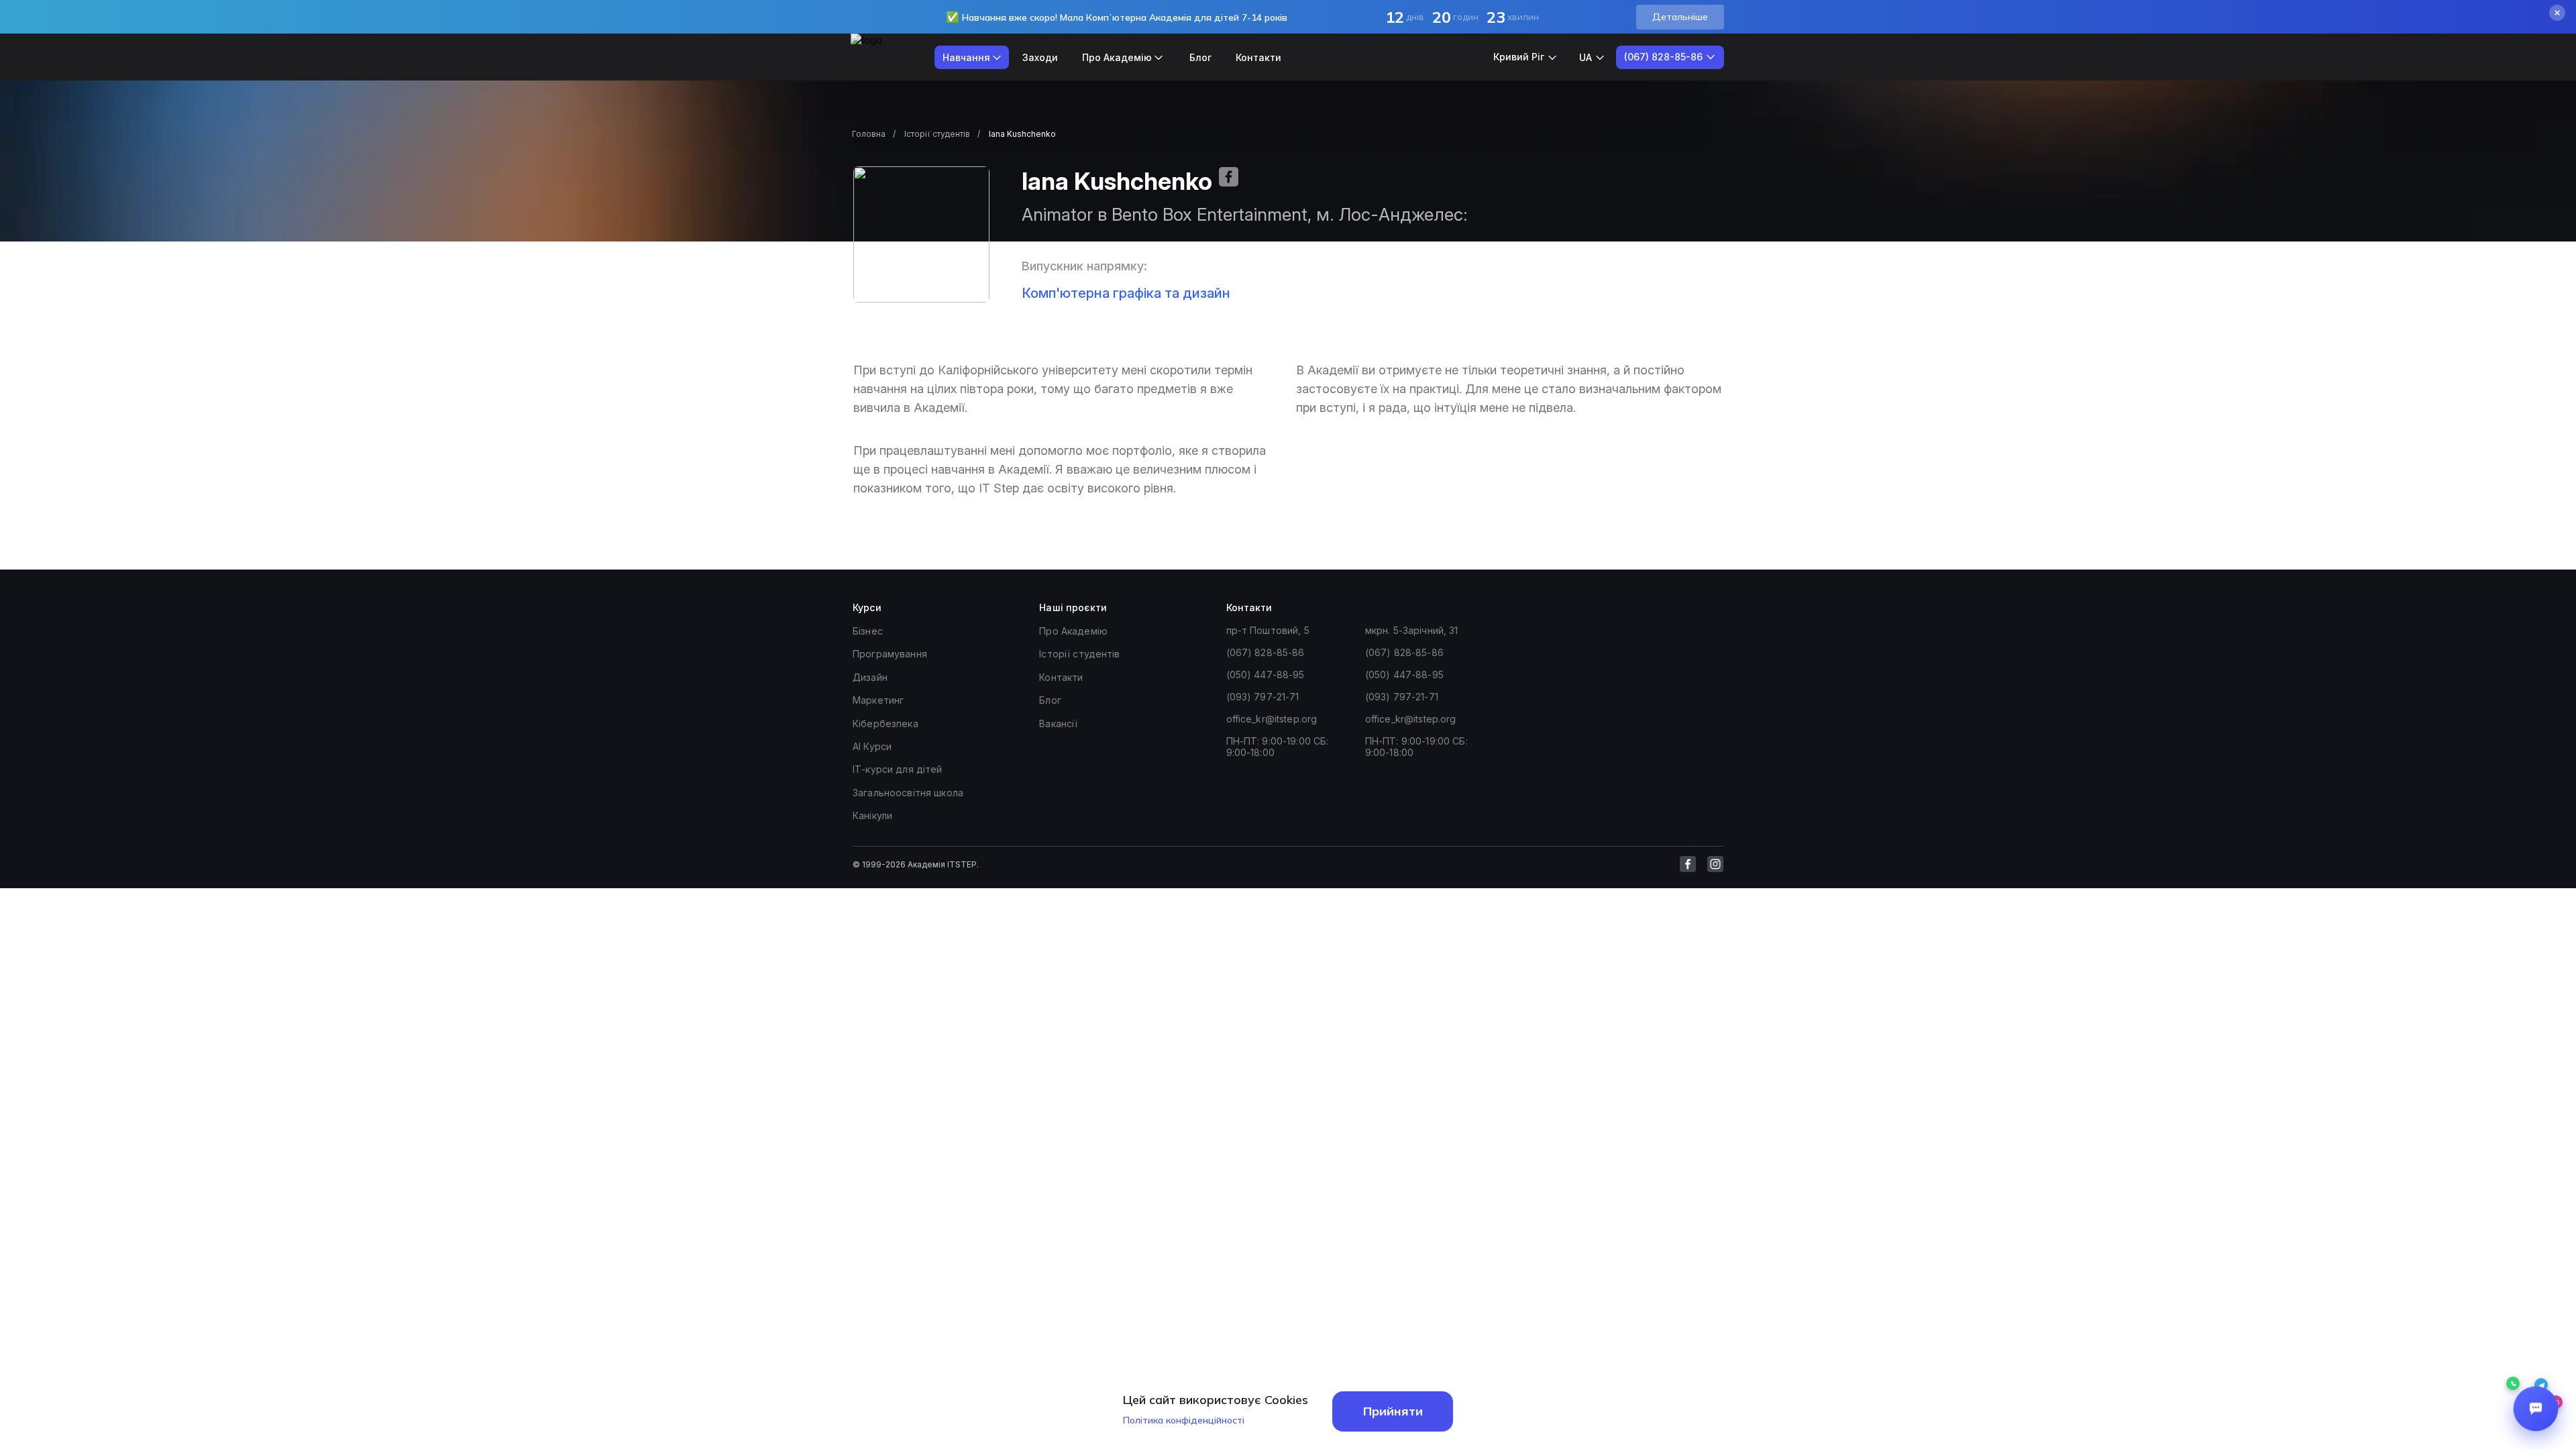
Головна (869, 134)
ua (1586, 57)
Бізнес (868, 631)
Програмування (890, 654)
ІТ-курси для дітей (898, 769)
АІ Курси (872, 746)
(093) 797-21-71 (1263, 697)
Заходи (1040, 57)
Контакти (1258, 57)
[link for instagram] (1715, 864)
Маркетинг (878, 700)
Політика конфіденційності (1184, 1420)
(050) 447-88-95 (1266, 675)
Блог (1200, 57)
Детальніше (1680, 17)
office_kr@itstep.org (1272, 719)
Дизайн (870, 677)
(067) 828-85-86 (1266, 652)
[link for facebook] (1688, 864)
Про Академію (1073, 631)
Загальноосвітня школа (908, 793)
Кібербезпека (885, 723)
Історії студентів (937, 134)
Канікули (872, 815)
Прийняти (1393, 1411)
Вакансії (1058, 723)
